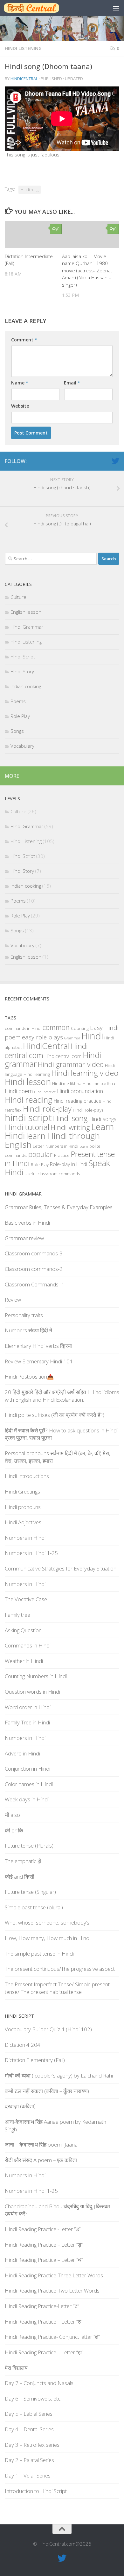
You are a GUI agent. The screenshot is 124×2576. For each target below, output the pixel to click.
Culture (18, 597)
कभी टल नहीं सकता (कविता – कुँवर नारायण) (47, 2091)
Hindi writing (70, 1127)
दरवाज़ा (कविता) (20, 2106)
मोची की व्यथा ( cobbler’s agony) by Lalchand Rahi (59, 2075)
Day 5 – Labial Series (29, 2414)
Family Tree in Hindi (27, 1722)
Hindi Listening (23, 48)
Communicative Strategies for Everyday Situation (61, 1568)
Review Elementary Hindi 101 (39, 1361)
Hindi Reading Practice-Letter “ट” (42, 2306)
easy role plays (42, 1037)
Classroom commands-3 (34, 1253)
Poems (18, 701)
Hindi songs (103, 1119)
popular (41, 1154)
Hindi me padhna (99, 1083)
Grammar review (24, 1238)
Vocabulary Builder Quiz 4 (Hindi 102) (48, 2029)
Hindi (92, 1036)
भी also (12, 1815)
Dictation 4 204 (23, 2045)
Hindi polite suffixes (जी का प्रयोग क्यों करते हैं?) (55, 1415)
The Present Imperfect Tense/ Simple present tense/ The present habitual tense (57, 1988)
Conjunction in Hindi (28, 1769)
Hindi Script (23, 657)
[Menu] (116, 8)
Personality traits (24, 1315)
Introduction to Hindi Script (36, 2491)
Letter (38, 1146)
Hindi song (30, 190)
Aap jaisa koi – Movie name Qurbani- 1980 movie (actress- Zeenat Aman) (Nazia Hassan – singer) (87, 270)
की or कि (14, 1830)
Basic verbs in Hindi (27, 1223)
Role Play (20, 716)
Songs (17, 731)
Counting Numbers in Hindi (36, 1676)
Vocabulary (22, 746)
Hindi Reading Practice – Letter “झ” (44, 2352)
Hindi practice (45, 1092)
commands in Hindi (23, 1028)
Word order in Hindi (28, 1707)
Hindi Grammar (27, 627)
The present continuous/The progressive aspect (60, 1969)
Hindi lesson (28, 1082)
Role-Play (40, 1164)
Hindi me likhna (67, 1083)
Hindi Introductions (27, 1476)
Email (72, 383)
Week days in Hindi (27, 1799)
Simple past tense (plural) (34, 1907)
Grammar (72, 1038)
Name (20, 383)
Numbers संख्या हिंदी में (28, 1330)
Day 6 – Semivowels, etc (33, 2398)
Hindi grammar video (71, 1064)
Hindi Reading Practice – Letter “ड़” (44, 2245)
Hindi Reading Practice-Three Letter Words (54, 2275)
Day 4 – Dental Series (29, 2429)
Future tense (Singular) (30, 1892)
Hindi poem (19, 1091)
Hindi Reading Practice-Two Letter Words (52, 2290)
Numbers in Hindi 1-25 (31, 1553)
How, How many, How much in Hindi (48, 1938)
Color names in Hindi (29, 1784)
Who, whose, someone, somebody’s (47, 1922)
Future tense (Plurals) (29, 1846)
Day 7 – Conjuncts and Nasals (39, 2383)
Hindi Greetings (22, 1491)
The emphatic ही (23, 1861)
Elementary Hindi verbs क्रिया (38, 1346)
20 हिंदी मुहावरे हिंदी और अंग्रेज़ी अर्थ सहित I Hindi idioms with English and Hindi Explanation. (62, 1396)
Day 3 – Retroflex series (32, 2445)
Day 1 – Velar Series (28, 2475)
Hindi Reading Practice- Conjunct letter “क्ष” (52, 2337)
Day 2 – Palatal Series (29, 2460)
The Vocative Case (26, 1599)
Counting (80, 1028)
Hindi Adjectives (23, 1522)
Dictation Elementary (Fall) (35, 2060)
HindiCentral (24, 79)
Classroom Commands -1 (35, 1284)
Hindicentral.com (63, 1056)
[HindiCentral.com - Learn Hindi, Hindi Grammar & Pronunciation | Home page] (41, 8)
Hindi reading (29, 1100)
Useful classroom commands (52, 1174)
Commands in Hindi (28, 1645)
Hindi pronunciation (80, 1091)
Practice (62, 1155)
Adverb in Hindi (22, 1753)
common (56, 1027)
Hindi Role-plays (88, 1110)
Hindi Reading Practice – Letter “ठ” (44, 2322)
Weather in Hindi (24, 1661)
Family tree (17, 1615)
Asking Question (23, 1630)
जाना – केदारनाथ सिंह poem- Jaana (41, 2145)
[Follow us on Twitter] (115, 461)
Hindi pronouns (23, 1507)
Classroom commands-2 (34, 1269)
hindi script (28, 1118)
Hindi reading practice (78, 1101)
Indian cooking (26, 686)
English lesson (26, 612)
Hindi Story (22, 671)
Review (13, 1300)
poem (84, 1146)
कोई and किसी (20, 1877)
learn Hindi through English (52, 1140)
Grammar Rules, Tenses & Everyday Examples (59, 1207)
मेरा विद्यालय (16, 2368)
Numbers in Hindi (62, 1146)
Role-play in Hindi (69, 1164)
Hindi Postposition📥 (29, 1377)
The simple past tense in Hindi (39, 1954)
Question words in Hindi (32, 1692)
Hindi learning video (85, 1073)
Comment (24, 340)
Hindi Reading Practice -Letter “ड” (43, 2229)
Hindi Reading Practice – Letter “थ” (44, 2260)
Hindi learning (37, 1074)
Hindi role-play (47, 1109)
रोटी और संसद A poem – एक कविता (41, 2160)
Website (20, 406)
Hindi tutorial (27, 1127)
